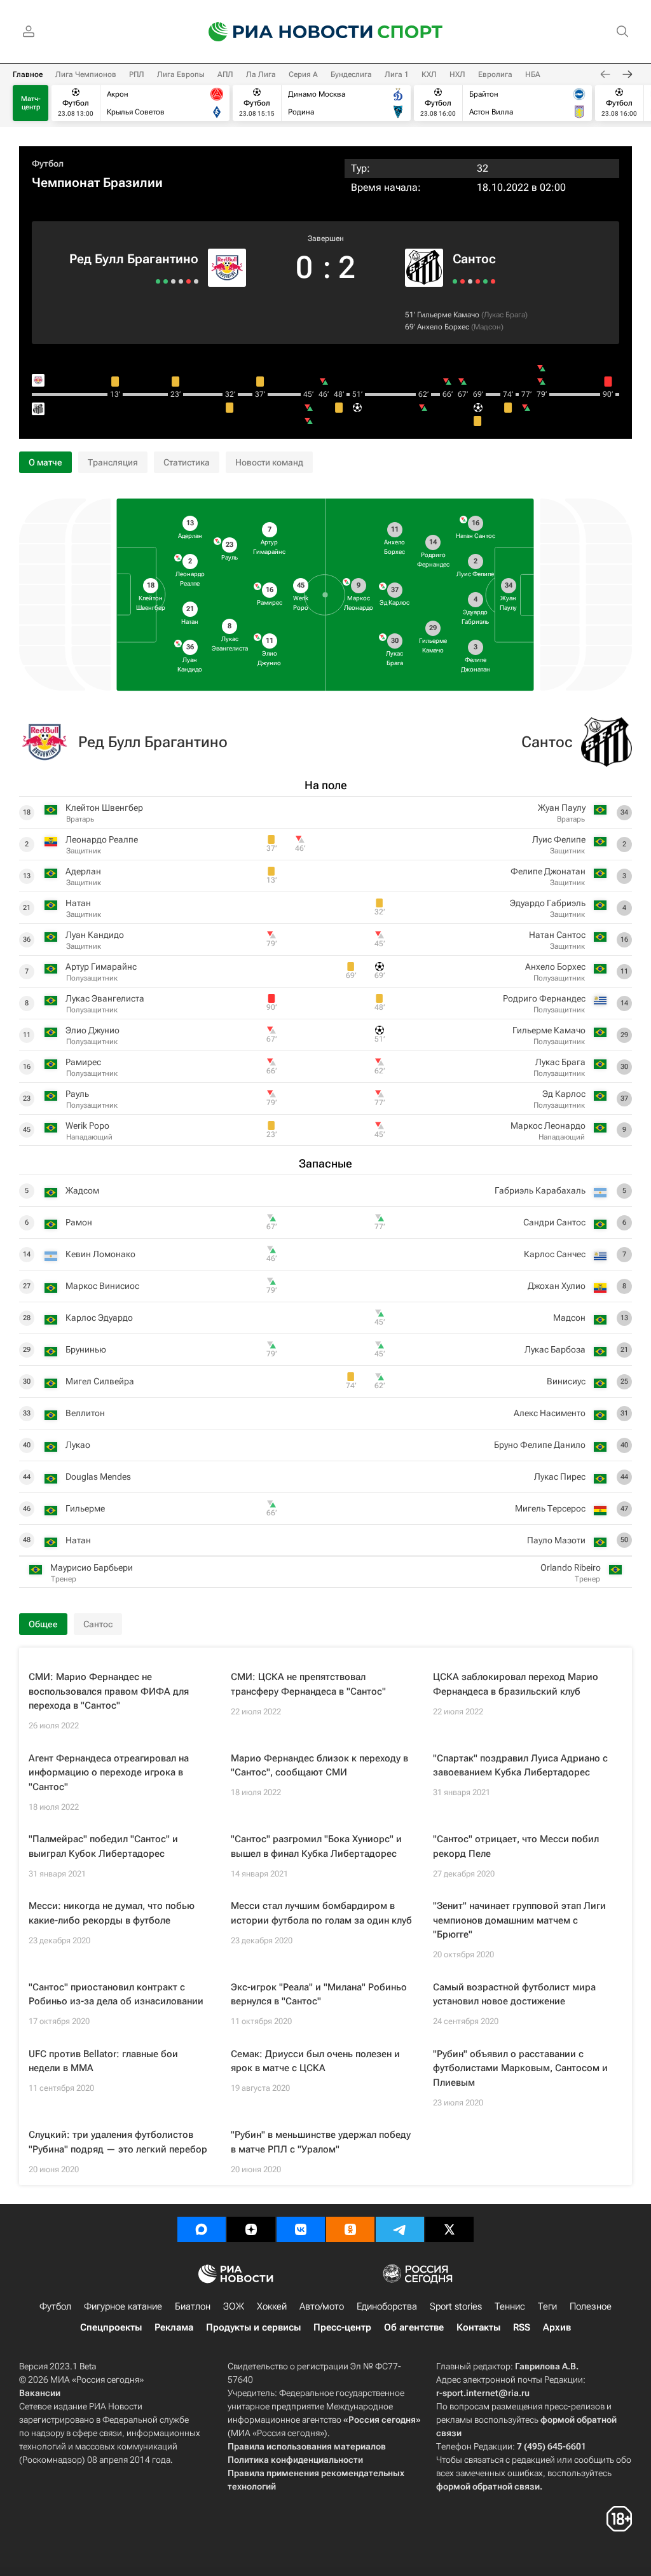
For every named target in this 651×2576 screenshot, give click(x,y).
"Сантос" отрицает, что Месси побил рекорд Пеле (516, 1846)
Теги (547, 2306)
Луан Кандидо (95, 935)
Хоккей (272, 2306)
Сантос (474, 259)
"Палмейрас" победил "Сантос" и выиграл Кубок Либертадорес (103, 1846)
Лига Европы (181, 74)
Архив (557, 2327)
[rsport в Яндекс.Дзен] (251, 2229)
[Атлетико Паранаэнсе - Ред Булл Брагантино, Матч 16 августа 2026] (196, 281)
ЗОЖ (234, 2306)
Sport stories (456, 2306)
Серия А (303, 74)
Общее (43, 1624)
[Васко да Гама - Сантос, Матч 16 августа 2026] (455, 281)
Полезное (591, 2306)
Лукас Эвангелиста (105, 998)
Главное (28, 74)
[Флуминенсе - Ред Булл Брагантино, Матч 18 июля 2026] (173, 281)
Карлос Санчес (555, 1254)
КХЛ (429, 74)
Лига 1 (397, 74)
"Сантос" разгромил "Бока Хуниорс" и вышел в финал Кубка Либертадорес (316, 1846)
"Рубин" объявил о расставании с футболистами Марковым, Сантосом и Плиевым (520, 2068)
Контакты (478, 2327)
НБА (533, 74)
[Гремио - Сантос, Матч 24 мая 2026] (493, 281)
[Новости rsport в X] (449, 2229)
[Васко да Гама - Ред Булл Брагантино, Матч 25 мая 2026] (158, 281)
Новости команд (269, 462)
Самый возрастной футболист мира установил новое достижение (514, 1994)
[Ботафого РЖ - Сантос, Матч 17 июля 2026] (478, 281)
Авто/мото (322, 2306)
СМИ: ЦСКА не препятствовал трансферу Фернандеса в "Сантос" (308, 1684)
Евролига (495, 74)
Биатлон (193, 2306)
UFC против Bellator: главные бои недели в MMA (103, 2061)
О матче (45, 462)
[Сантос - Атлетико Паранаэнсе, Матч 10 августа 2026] (463, 281)
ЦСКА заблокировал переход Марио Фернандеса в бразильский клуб (516, 1684)
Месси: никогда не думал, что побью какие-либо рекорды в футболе (112, 1913)
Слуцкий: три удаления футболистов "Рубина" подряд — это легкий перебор (118, 2142)
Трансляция (113, 462)
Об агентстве (414, 2327)
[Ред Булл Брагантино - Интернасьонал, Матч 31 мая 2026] (166, 281)
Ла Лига (261, 74)
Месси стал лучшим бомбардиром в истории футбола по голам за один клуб (321, 1913)
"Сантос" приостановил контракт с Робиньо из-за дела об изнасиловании (116, 1994)
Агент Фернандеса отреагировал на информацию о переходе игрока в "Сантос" (109, 1773)
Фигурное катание (123, 2306)
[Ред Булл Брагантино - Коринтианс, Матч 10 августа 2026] (188, 281)
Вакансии (40, 2393)
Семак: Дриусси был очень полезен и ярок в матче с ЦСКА (315, 2061)
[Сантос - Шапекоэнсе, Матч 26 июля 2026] (470, 281)
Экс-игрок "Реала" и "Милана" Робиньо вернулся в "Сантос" (319, 1994)
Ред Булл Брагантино (134, 259)
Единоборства (387, 2306)
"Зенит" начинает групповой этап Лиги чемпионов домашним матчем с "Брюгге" (519, 1920)
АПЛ (225, 74)
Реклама (174, 2327)
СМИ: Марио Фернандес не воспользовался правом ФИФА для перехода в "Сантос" (109, 1691)
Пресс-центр (342, 2327)
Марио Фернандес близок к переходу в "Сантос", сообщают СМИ (319, 1766)
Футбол (48, 163)
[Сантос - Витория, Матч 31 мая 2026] (485, 281)
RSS (522, 2327)
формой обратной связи (488, 2486)
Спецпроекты (111, 2327)
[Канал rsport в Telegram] (400, 2229)
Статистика (187, 462)
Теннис (510, 2306)
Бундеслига (351, 74)
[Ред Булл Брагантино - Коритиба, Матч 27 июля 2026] (181, 281)
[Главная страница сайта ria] (282, 32)
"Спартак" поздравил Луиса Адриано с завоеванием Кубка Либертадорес (520, 1766)
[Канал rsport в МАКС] (202, 2229)
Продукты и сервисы (253, 2327)
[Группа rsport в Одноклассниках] (350, 2229)
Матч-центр (31, 103)
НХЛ (457, 74)
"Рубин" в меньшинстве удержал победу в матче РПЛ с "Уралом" (321, 2142)
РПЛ (137, 74)
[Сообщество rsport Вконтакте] (301, 2229)
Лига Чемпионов (86, 74)
